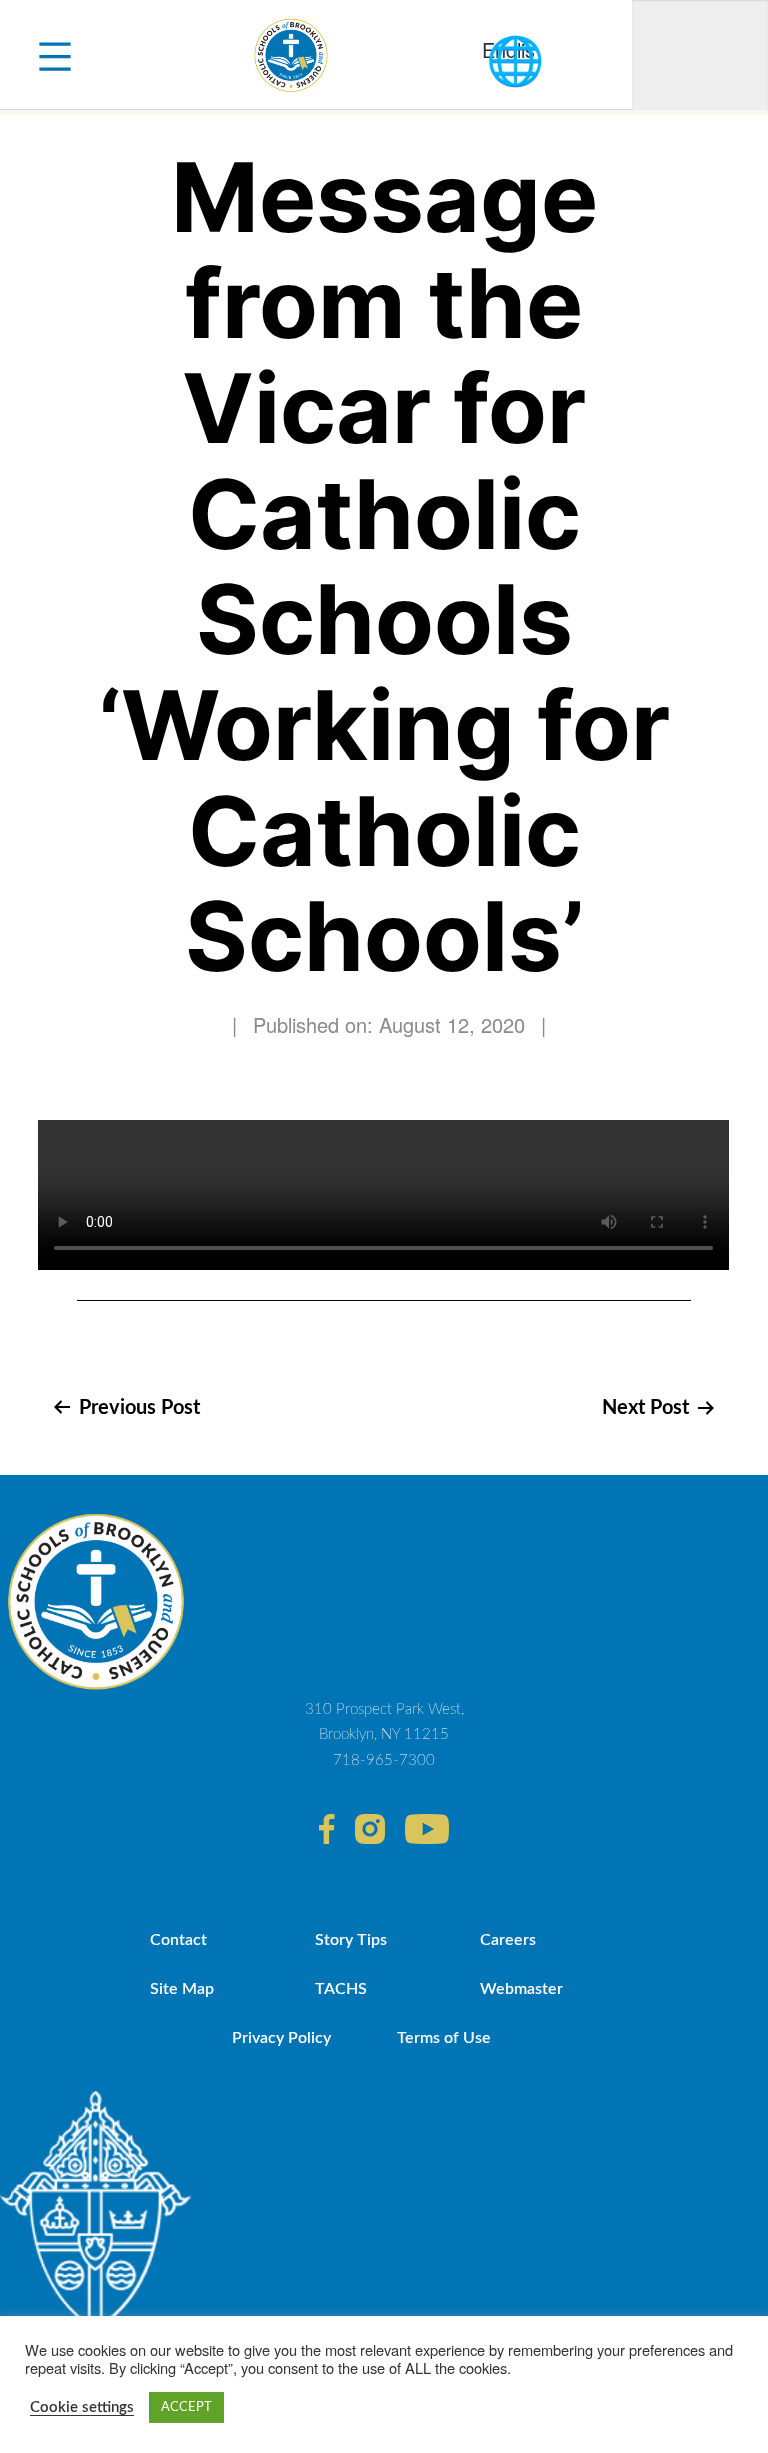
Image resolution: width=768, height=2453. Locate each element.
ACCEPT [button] (186, 2407)
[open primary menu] (55, 55)
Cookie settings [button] (82, 2407)
